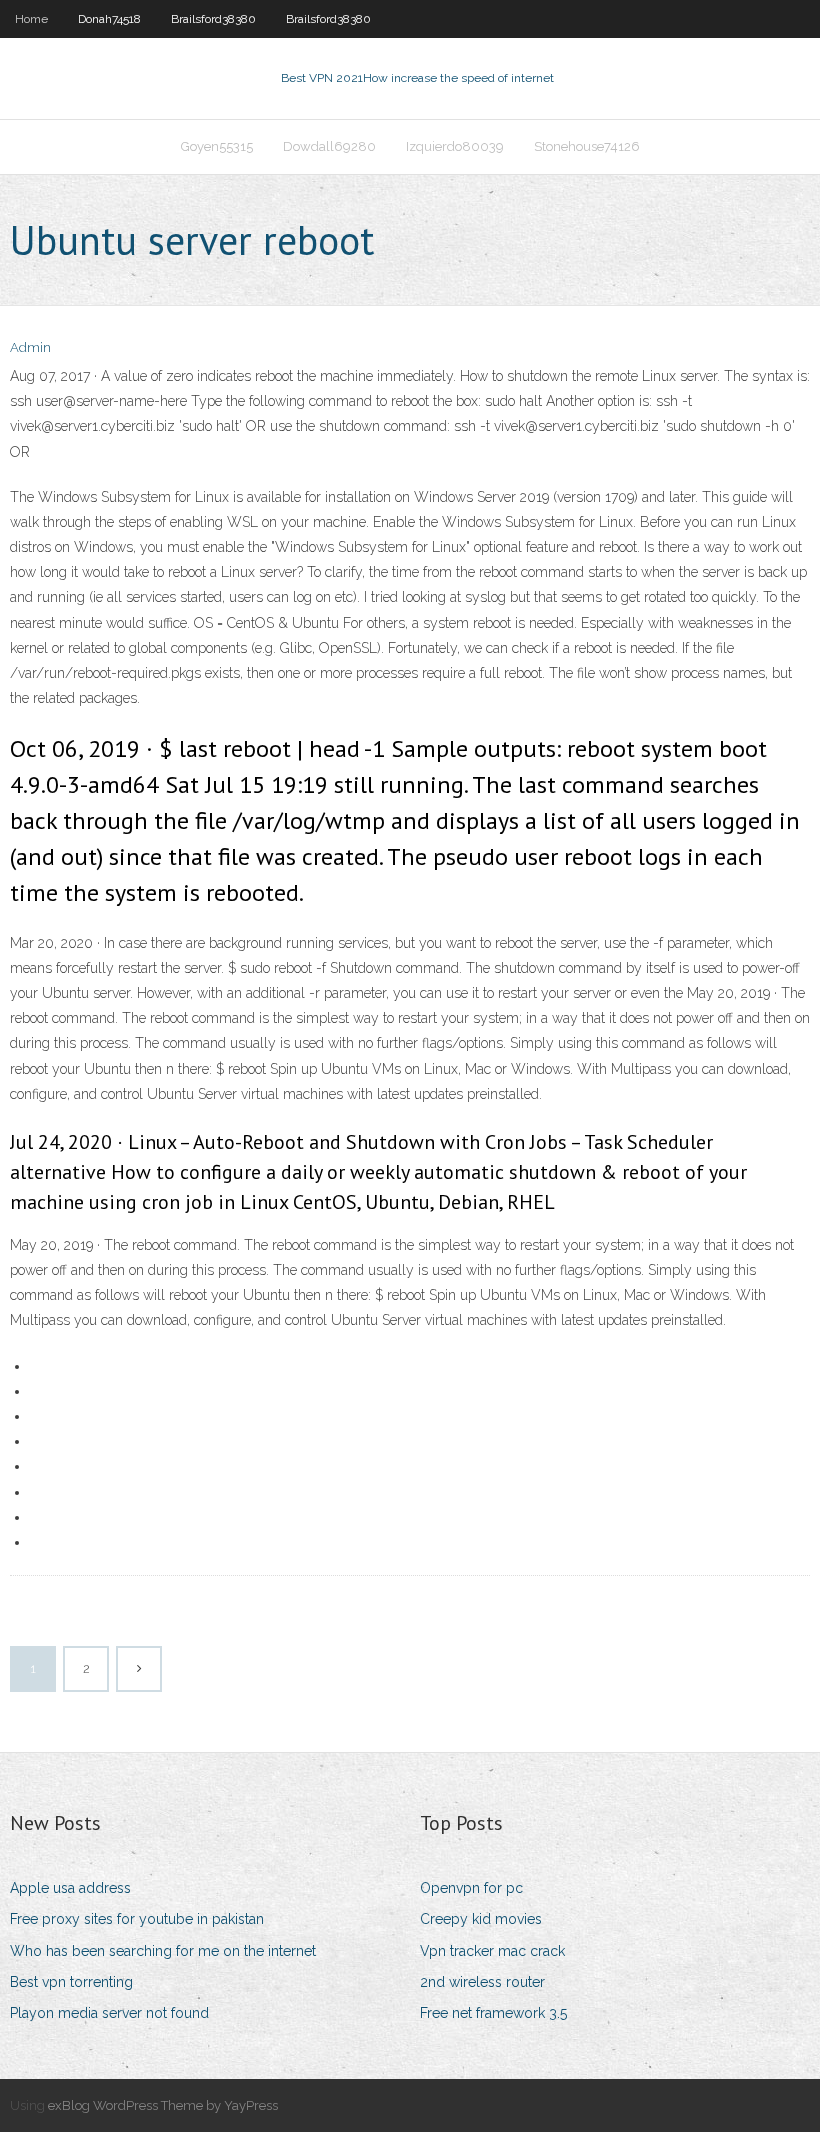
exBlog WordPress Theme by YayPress (163, 2105)
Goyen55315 (217, 146)
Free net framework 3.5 (493, 2013)
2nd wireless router (482, 1982)
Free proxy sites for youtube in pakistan (137, 1919)
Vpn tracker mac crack (492, 1951)
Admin (30, 347)
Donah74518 (109, 19)
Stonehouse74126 (587, 146)
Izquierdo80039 (455, 146)
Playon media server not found (109, 2013)
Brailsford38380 (213, 19)
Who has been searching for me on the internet (163, 1951)
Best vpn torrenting (71, 1982)
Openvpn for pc (471, 1888)
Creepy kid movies (481, 1919)
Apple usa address (70, 1888)
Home (31, 19)
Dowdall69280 (329, 146)
